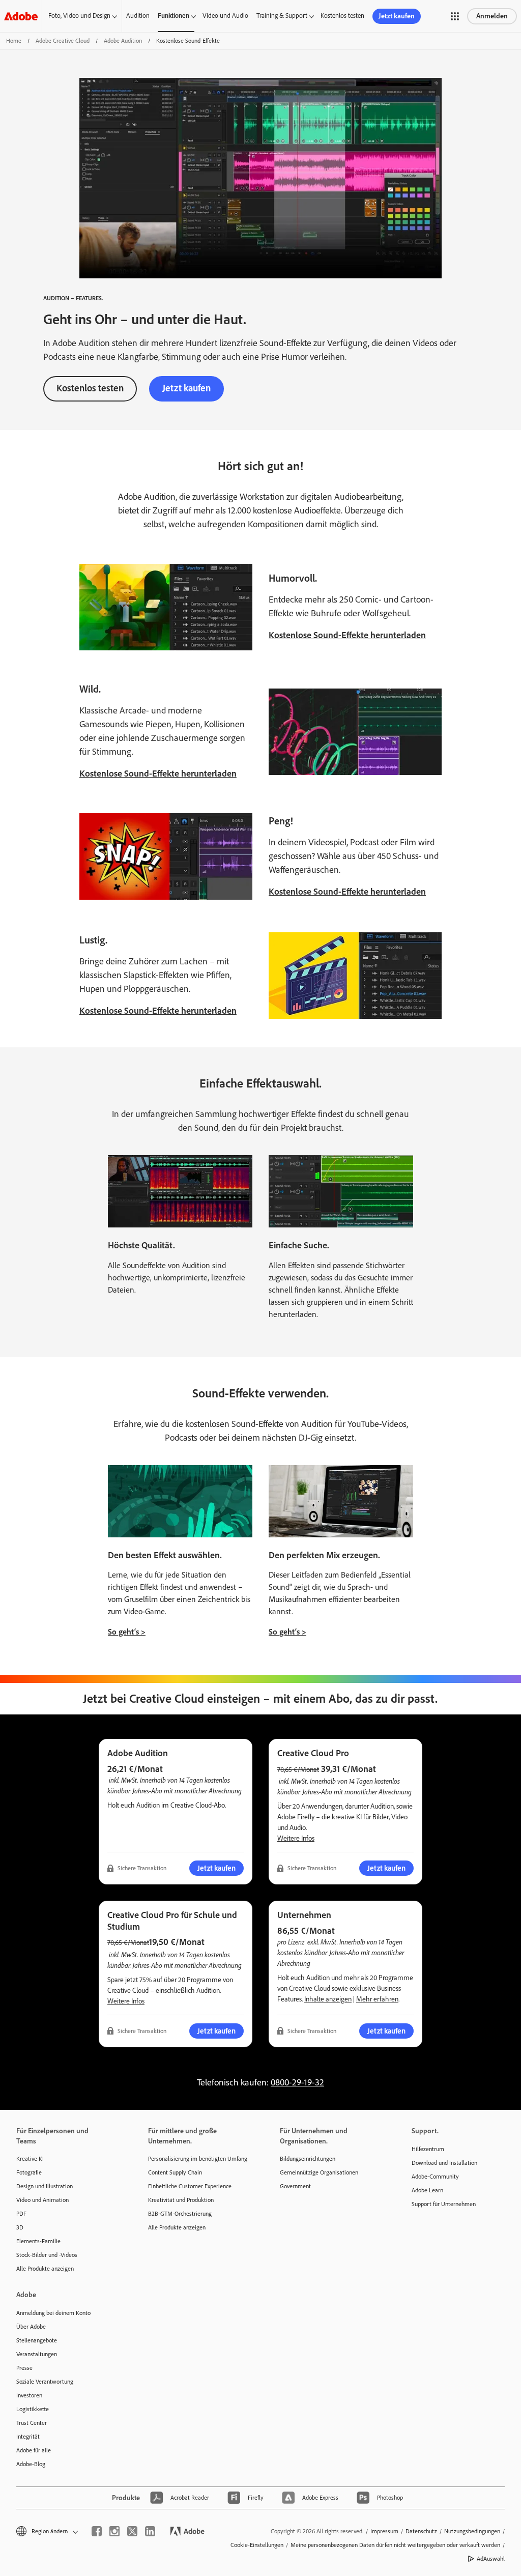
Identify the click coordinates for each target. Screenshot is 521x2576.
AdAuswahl (491, 2559)
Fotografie (29, 2172)
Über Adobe (31, 2327)
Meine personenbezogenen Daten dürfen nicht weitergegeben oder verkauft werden (395, 2545)
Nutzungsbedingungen (472, 2531)
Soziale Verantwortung (45, 2382)
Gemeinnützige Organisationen (319, 2172)
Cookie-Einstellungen (257, 2545)
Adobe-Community (435, 2177)
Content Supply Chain (175, 2172)
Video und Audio (225, 16)
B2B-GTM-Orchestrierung (180, 2214)
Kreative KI (30, 2159)
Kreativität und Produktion (181, 2200)
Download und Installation (444, 2163)
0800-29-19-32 (297, 2082)
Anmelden (492, 16)
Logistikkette (33, 2409)
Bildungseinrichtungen (308, 2159)
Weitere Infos (296, 1838)
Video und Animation (42, 2200)
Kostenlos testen (342, 16)
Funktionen (173, 16)
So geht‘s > (127, 1632)
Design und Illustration (45, 2186)
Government (295, 2186)
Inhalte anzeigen (328, 1999)
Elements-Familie (38, 2241)
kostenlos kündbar (302, 1952)
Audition (138, 16)
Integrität (28, 2437)
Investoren (29, 2395)
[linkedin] (150, 2531)
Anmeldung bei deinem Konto (53, 2313)
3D (20, 2227)
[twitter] (132, 2531)
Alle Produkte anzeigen (45, 2269)
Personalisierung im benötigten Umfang (198, 2159)
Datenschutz (421, 2531)
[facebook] (97, 2531)
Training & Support (282, 16)
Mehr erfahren (377, 1999)
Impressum (384, 2531)
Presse (24, 2368)
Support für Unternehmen (444, 2204)
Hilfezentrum (428, 2149)
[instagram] (114, 2531)
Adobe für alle (34, 2450)
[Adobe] (21, 16)
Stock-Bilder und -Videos (47, 2255)
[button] (455, 16)
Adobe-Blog (31, 2464)
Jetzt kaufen (397, 16)
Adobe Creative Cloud (63, 41)
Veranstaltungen (37, 2354)
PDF (21, 2214)
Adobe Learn (427, 2190)
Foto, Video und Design (79, 16)
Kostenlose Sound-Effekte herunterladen (347, 635)
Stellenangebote (37, 2340)
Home (14, 41)
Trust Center (32, 2423)
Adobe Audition (123, 41)
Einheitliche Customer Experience (190, 2186)
